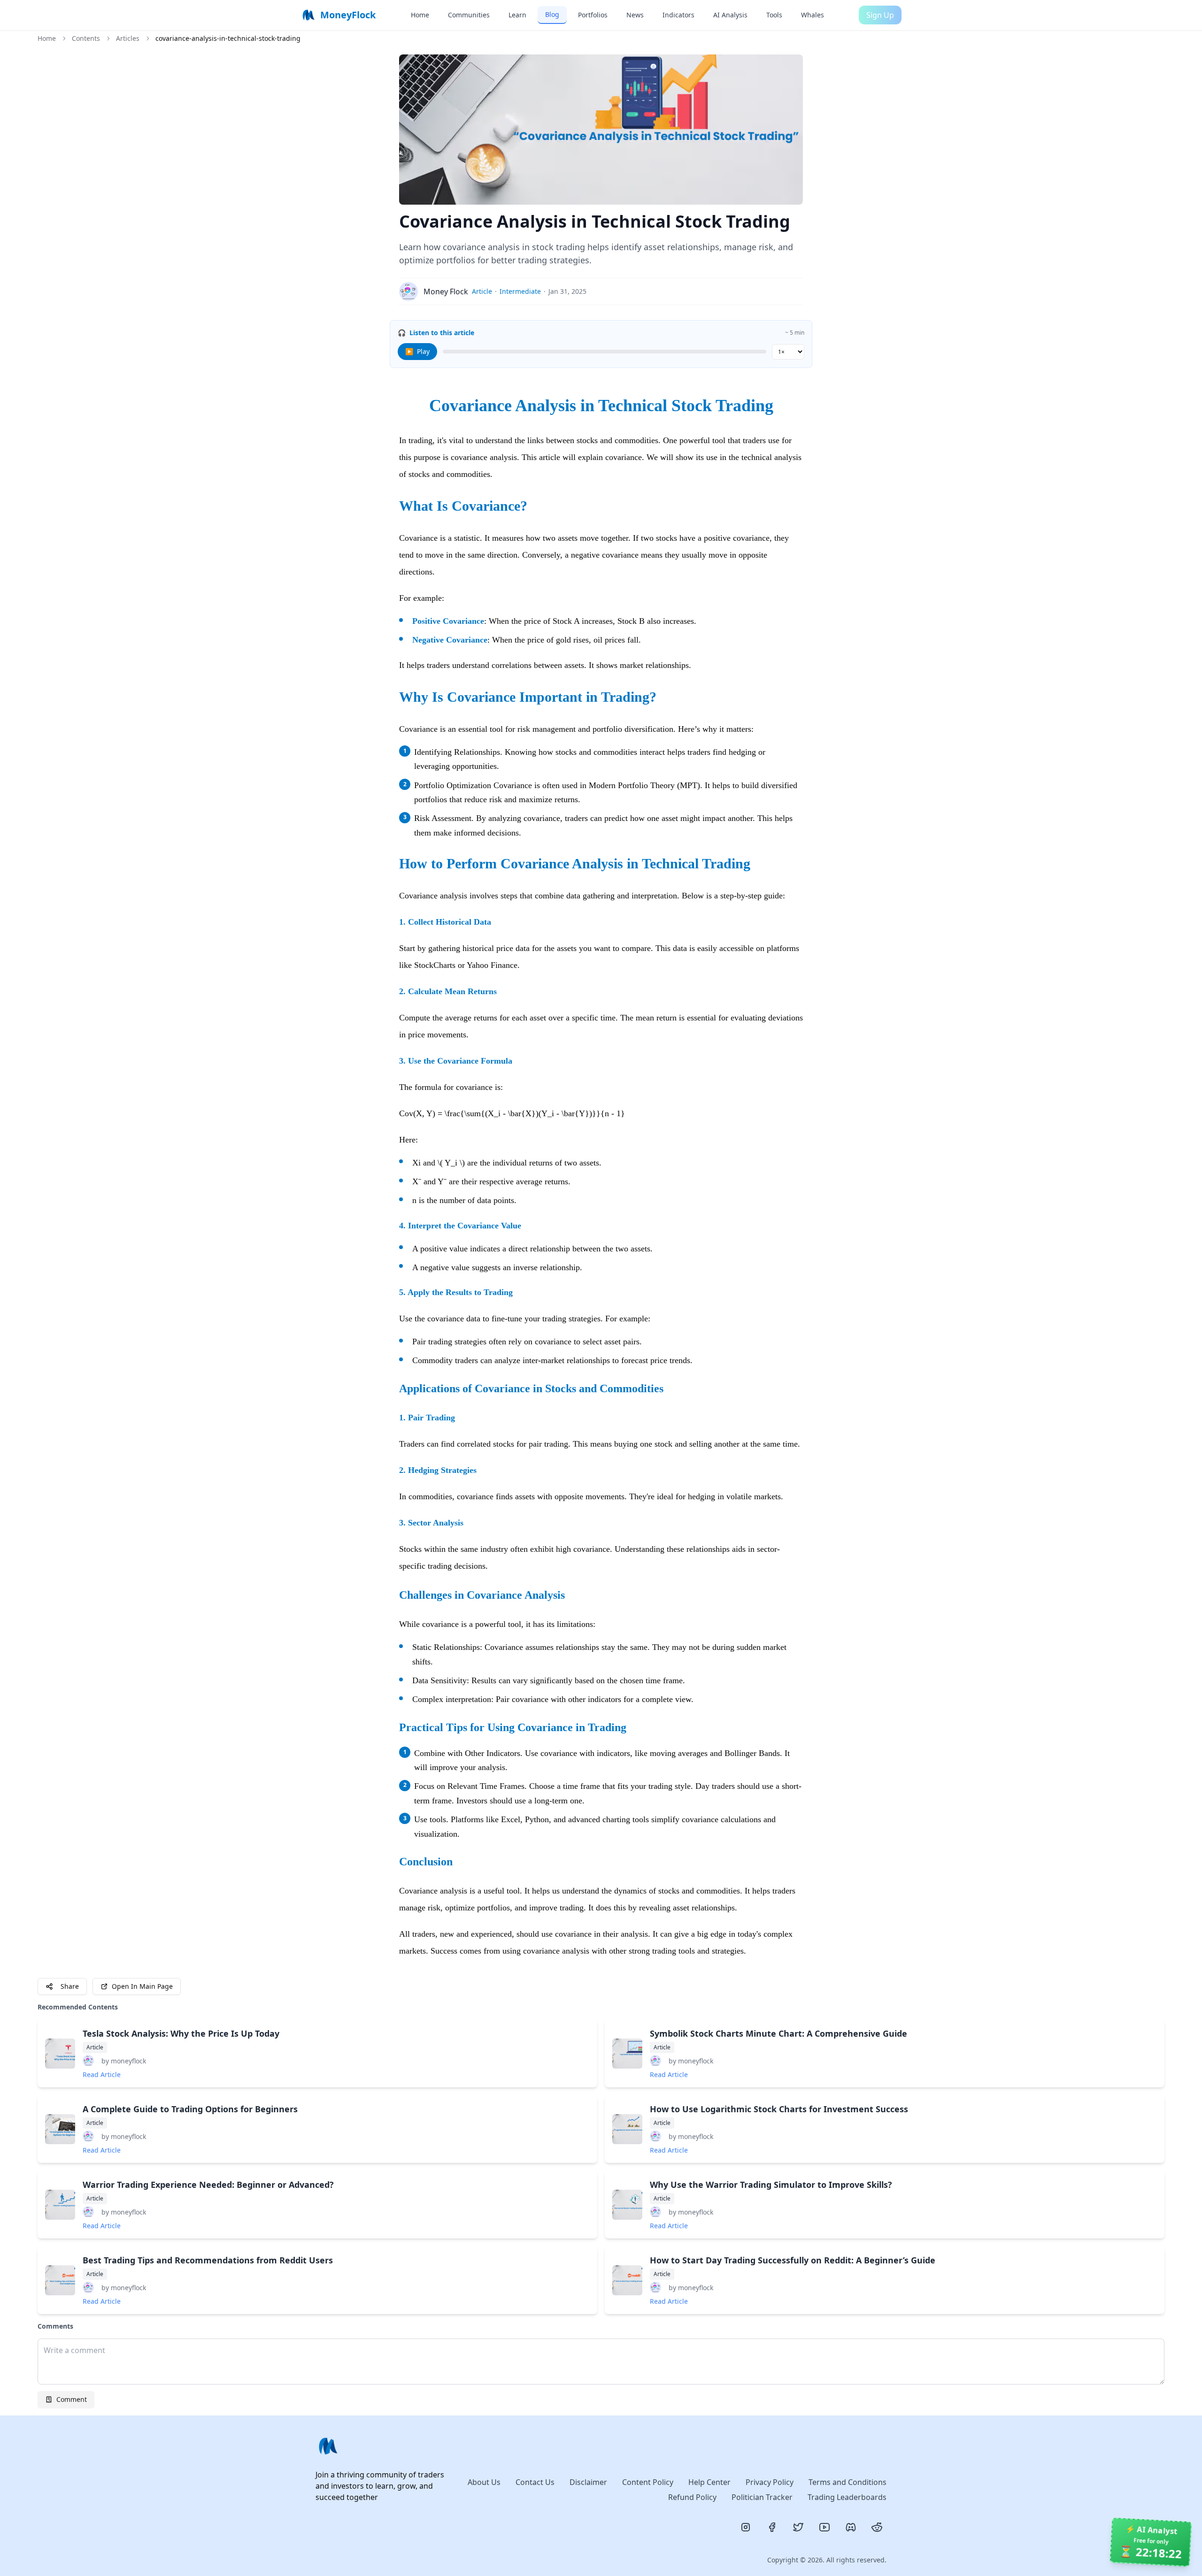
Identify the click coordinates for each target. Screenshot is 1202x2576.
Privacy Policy (770, 2482)
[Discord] (851, 2527)
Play (417, 351)
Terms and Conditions (848, 2482)
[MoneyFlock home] (384, 2446)
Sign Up (880, 15)
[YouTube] (824, 2527)
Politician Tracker (762, 2497)
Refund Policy (692, 2497)
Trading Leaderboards (847, 2497)
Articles (128, 38)
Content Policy (648, 2482)
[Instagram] (746, 2527)
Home (47, 38)
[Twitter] (798, 2527)
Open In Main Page (142, 1986)
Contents (86, 38)
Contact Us (535, 2482)
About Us (484, 2482)
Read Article (102, 2074)
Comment (72, 2399)
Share (70, 1986)
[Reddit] (877, 2527)
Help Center (709, 2482)
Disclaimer (588, 2482)
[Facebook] (772, 2527)
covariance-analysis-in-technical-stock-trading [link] (228, 38)
